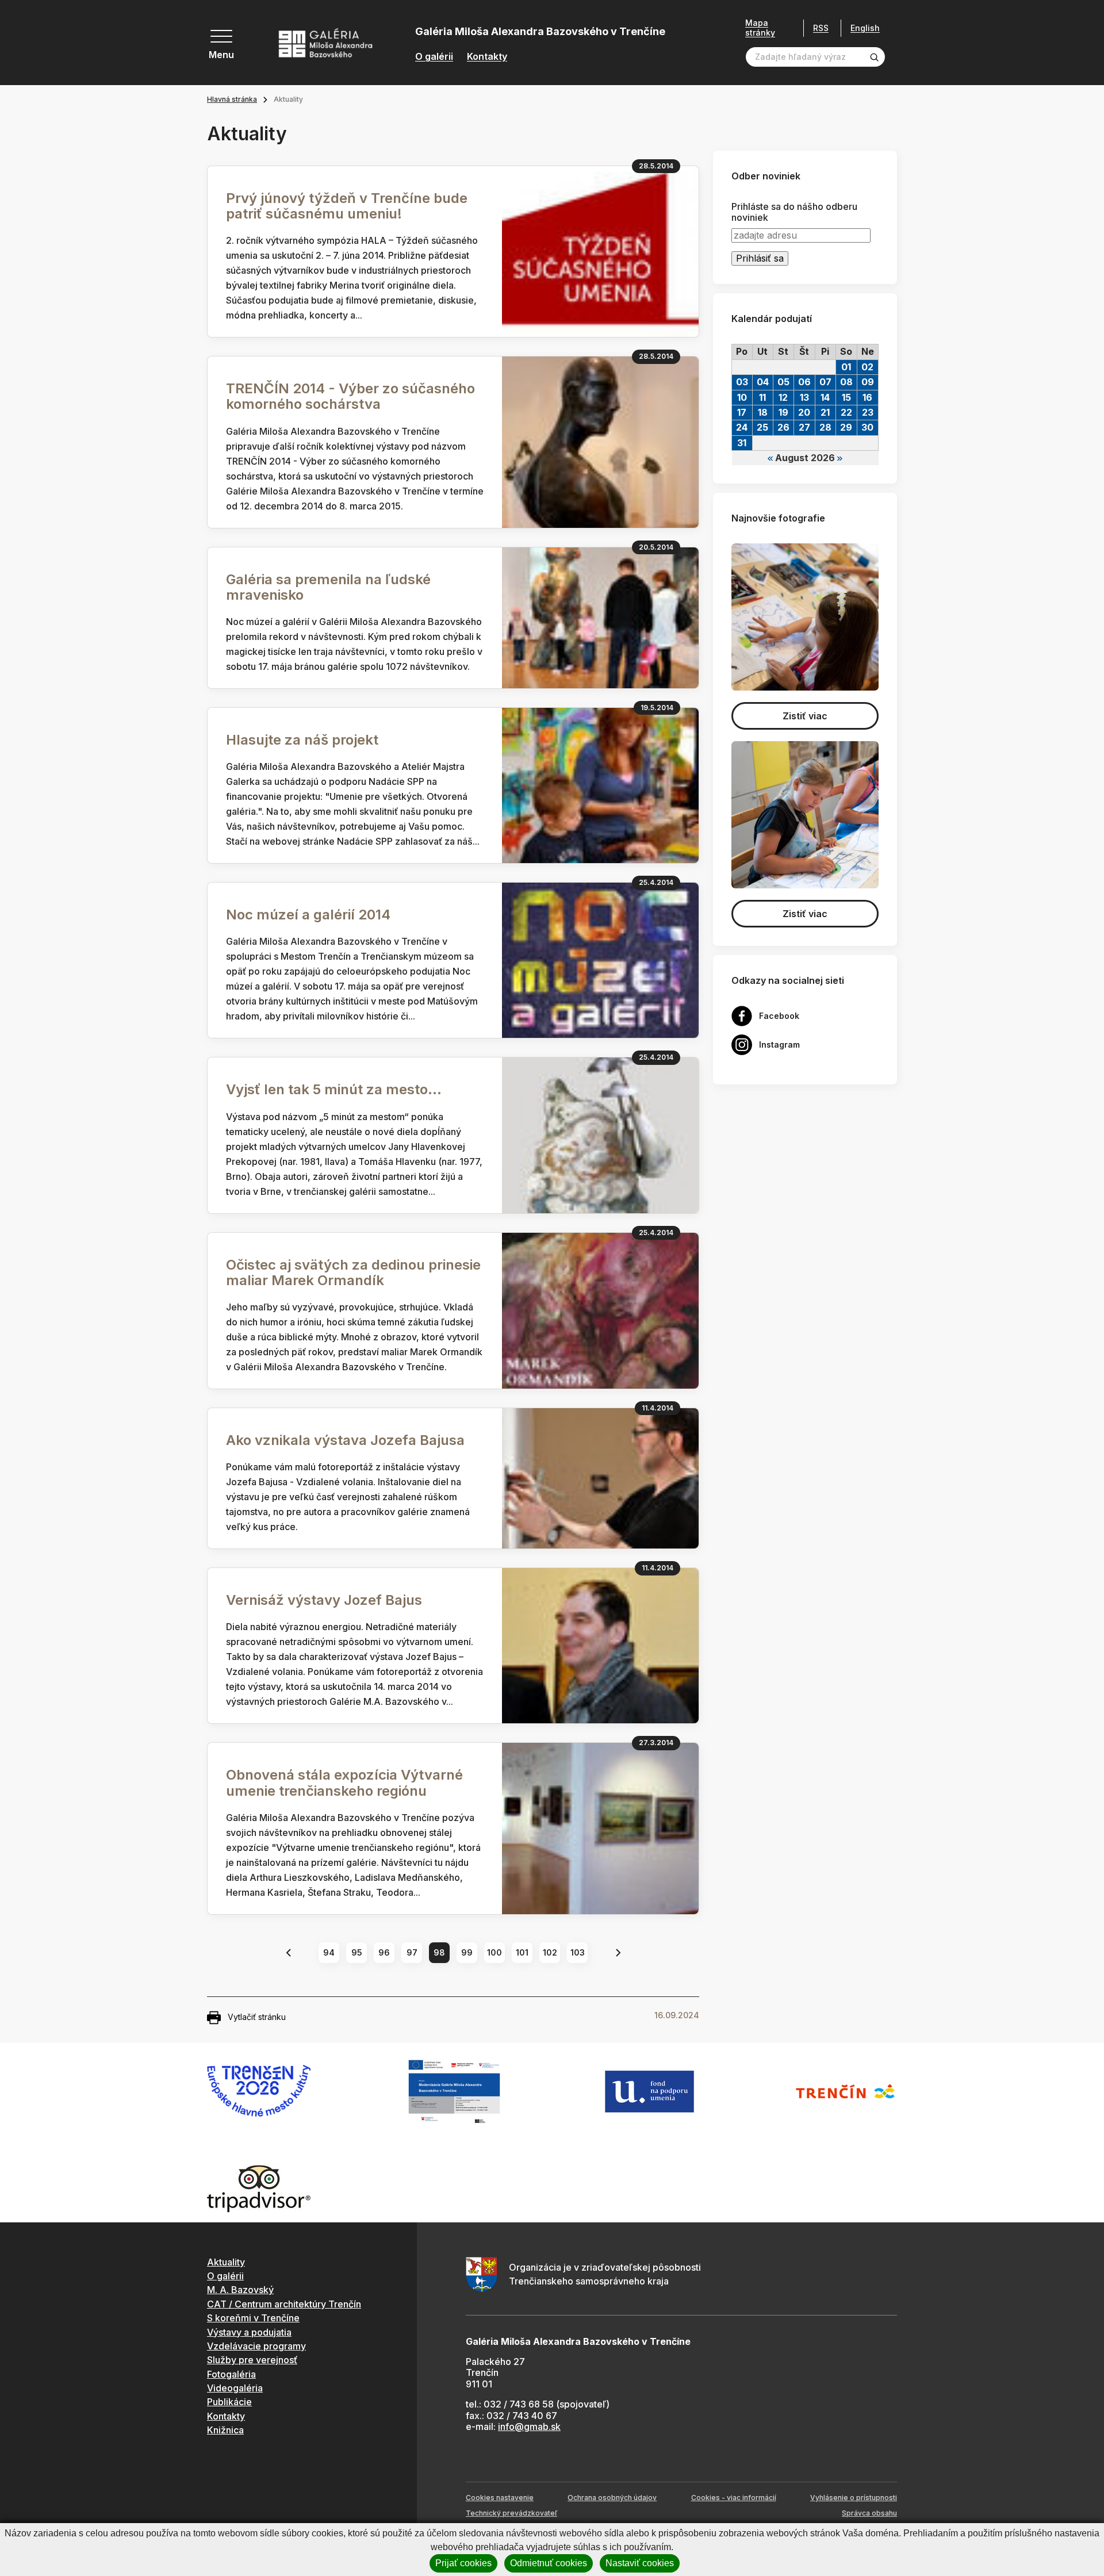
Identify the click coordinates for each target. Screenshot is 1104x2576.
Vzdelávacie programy (256, 2346)
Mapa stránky (760, 28)
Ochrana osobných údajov (612, 2498)
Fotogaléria (231, 2374)
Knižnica (225, 2430)
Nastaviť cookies (640, 2563)
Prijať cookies (463, 2563)
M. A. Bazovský (240, 2290)
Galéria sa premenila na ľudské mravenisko (328, 587)
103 (578, 1952)
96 (384, 1952)
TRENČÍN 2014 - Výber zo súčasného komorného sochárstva (350, 396)
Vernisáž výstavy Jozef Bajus (324, 1600)
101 (522, 1952)
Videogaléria (235, 2388)
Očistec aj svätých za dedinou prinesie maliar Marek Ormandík (353, 1272)
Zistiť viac (805, 716)
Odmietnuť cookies (549, 2563)
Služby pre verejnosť (252, 2360)
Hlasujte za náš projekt (302, 740)
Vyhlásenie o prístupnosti (854, 2498)
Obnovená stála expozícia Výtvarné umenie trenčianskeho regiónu (344, 1782)
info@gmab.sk (529, 2426)
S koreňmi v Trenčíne (253, 2318)
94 (329, 1952)
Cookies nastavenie (500, 2498)
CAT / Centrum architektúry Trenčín (284, 2304)
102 (550, 1952)
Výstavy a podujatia (249, 2332)
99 (467, 1952)
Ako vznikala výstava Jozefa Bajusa (345, 1440)
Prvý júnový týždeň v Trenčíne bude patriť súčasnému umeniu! (347, 206)
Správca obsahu (869, 2513)
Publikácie (229, 2402)
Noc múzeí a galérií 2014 (308, 915)
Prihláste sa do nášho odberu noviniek (794, 212)
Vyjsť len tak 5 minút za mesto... (334, 1089)
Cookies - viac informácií (734, 2498)
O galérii (434, 57)
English (865, 28)
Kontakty (487, 57)
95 (357, 1952)
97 (412, 1952)
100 (494, 1952)
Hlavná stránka (232, 99)
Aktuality (226, 2262)
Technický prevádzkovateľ (511, 2513)
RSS (821, 28)
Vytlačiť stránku (257, 2017)
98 (439, 1952)
